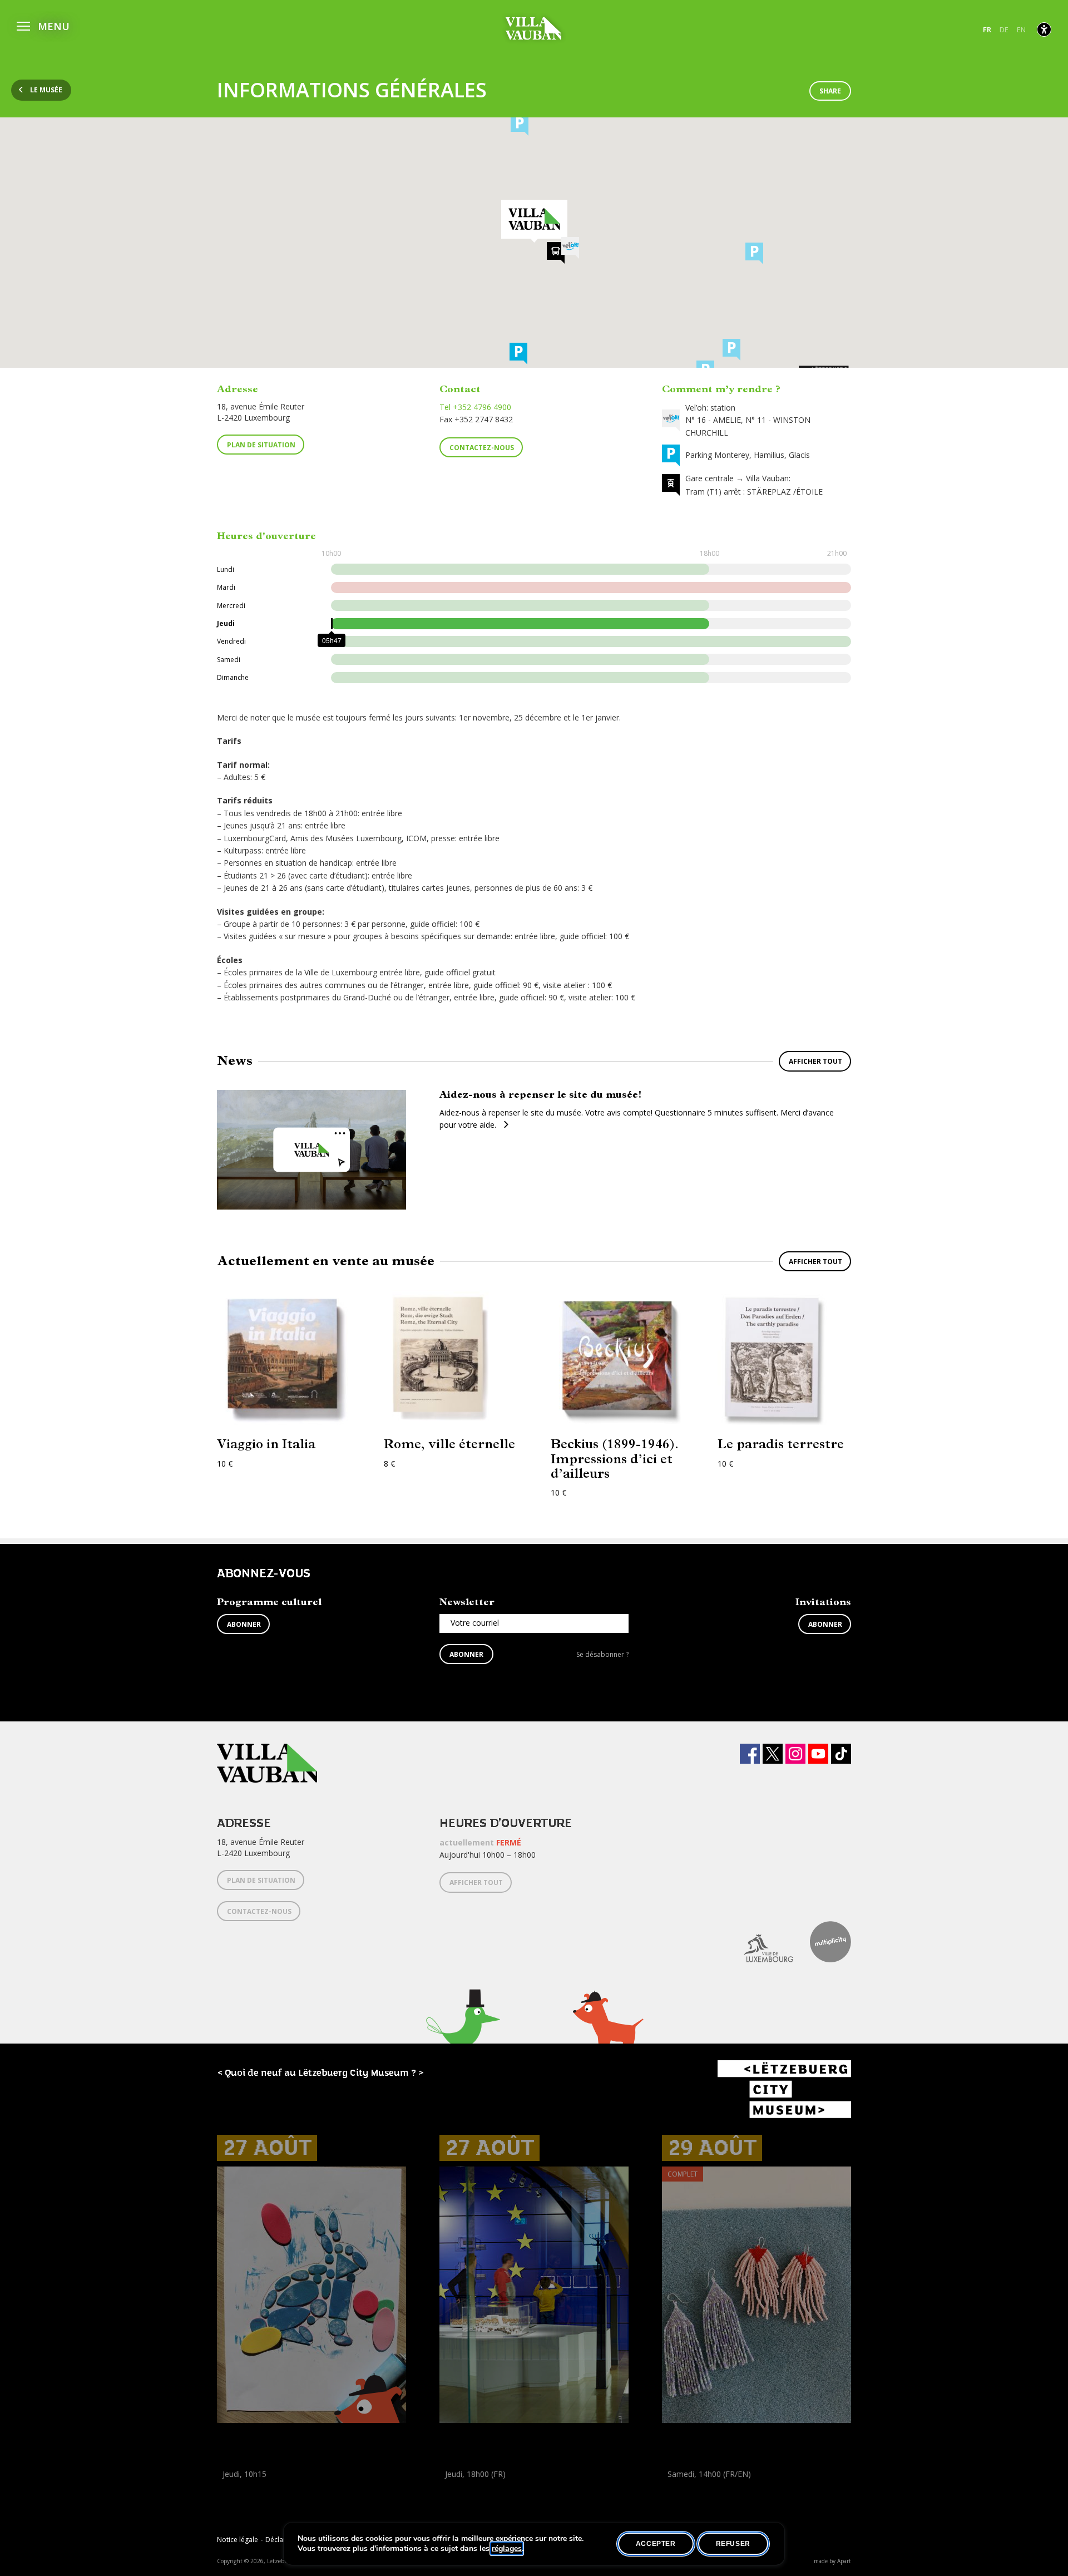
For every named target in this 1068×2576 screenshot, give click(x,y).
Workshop (235, 2487)
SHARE (830, 91)
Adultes (678, 2499)
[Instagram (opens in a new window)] (795, 1754)
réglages (507, 2549)
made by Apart (832, 2561)
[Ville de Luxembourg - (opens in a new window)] (760, 1942)
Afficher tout (815, 1061)
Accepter (656, 2544)
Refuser (733, 2544)
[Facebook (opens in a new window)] (750, 1754)
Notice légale (238, 2540)
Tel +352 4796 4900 (475, 407)
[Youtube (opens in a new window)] (818, 1754)
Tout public (462, 2499)
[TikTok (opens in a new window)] (841, 1754)
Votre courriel (475, 1623)
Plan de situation (261, 445)
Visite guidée (462, 2487)
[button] (43, 25)
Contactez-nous (482, 448)
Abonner (244, 1624)
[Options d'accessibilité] (1044, 29)
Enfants (233, 2499)
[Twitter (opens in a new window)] (773, 1754)
